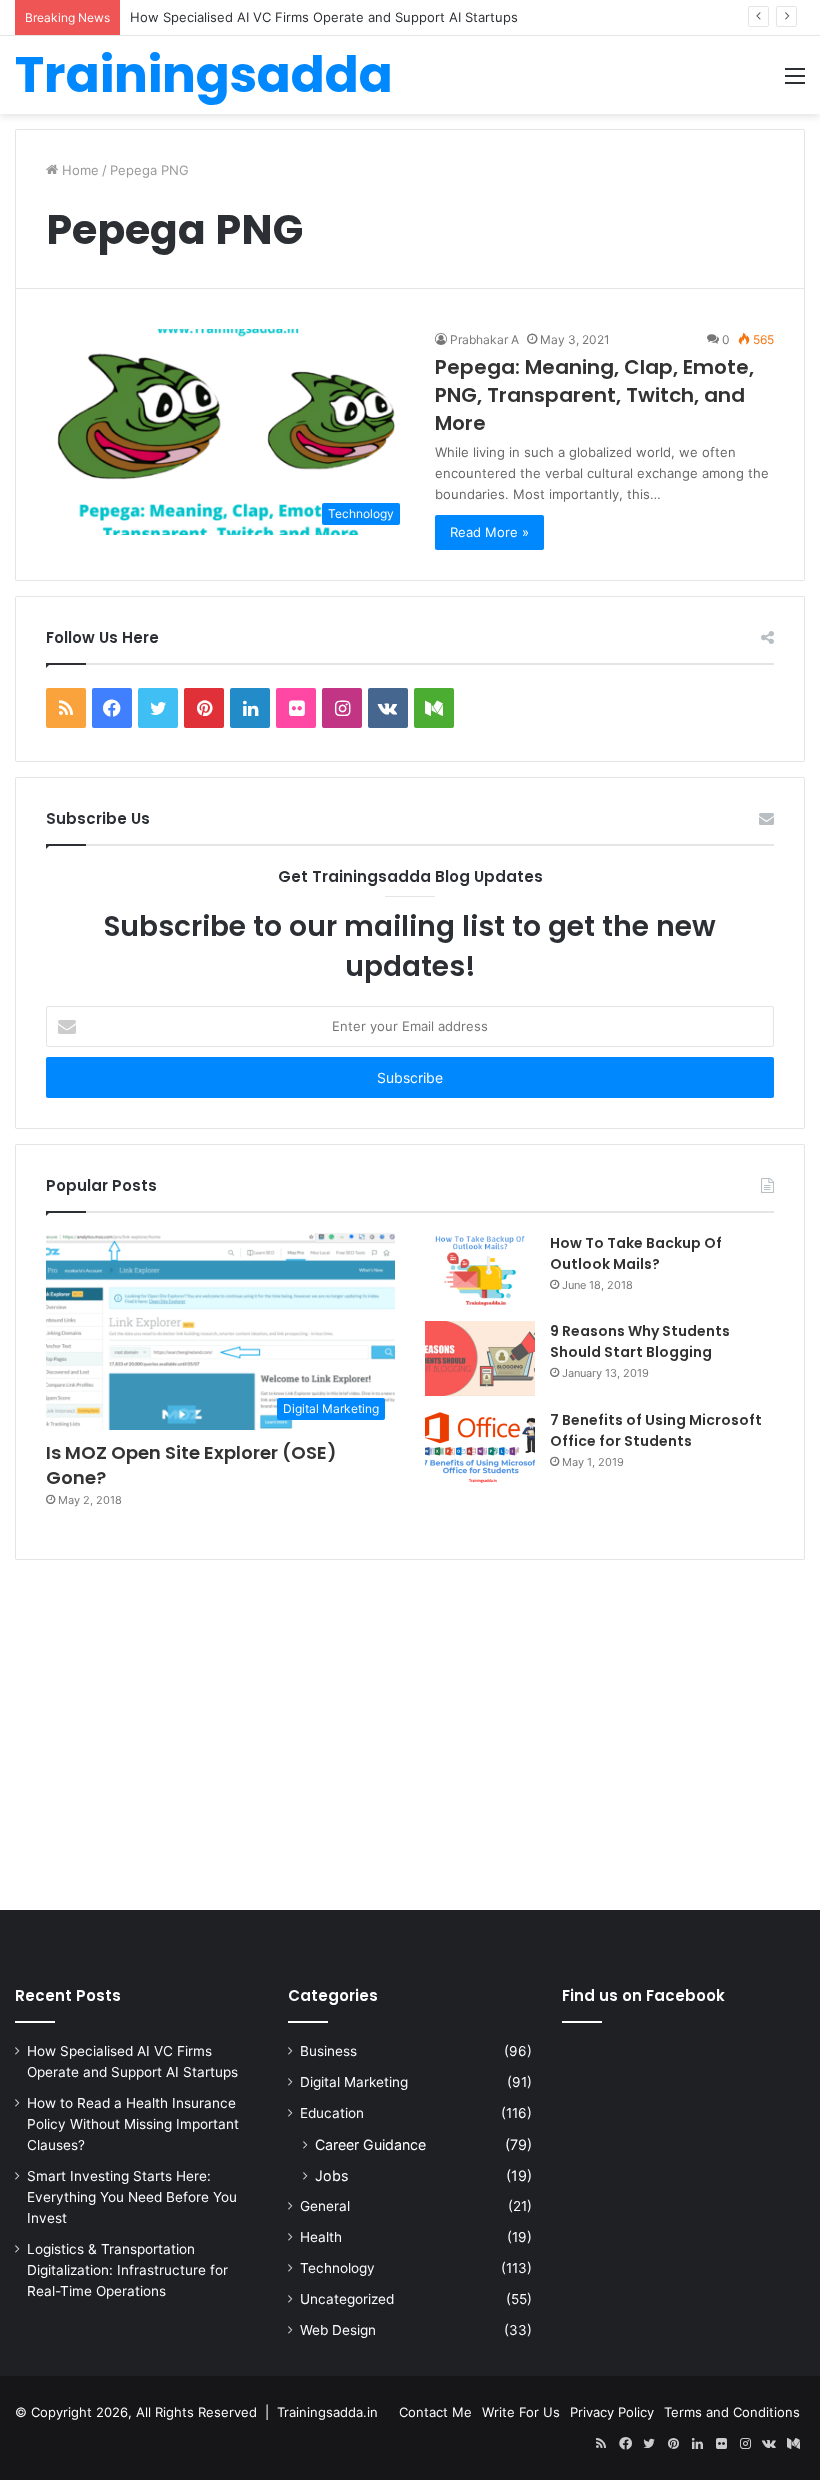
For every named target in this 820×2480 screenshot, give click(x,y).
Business (328, 2051)
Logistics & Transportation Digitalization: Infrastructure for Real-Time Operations (127, 2270)
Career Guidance (370, 2144)
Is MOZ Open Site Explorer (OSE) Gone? (191, 1465)
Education (332, 2113)
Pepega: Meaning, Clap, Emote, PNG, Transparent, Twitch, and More (594, 395)
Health (321, 2237)
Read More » (489, 532)
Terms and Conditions (732, 2412)
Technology (337, 2268)
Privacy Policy (612, 2412)
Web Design (338, 2330)
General (325, 2206)
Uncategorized (347, 2299)
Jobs (331, 2175)
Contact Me (435, 2412)
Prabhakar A (484, 339)
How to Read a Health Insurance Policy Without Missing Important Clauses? (133, 2124)
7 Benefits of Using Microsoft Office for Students (656, 1430)
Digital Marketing (354, 2082)
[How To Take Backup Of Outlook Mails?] (480, 1270)
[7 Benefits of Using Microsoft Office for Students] (480, 1447)
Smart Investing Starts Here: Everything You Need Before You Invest (132, 2197)
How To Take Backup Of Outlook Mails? (636, 1253)
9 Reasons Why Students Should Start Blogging (640, 1341)
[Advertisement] (410, 1740)
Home (78, 170)
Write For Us (521, 2412)
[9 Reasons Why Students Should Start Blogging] (480, 1358)
